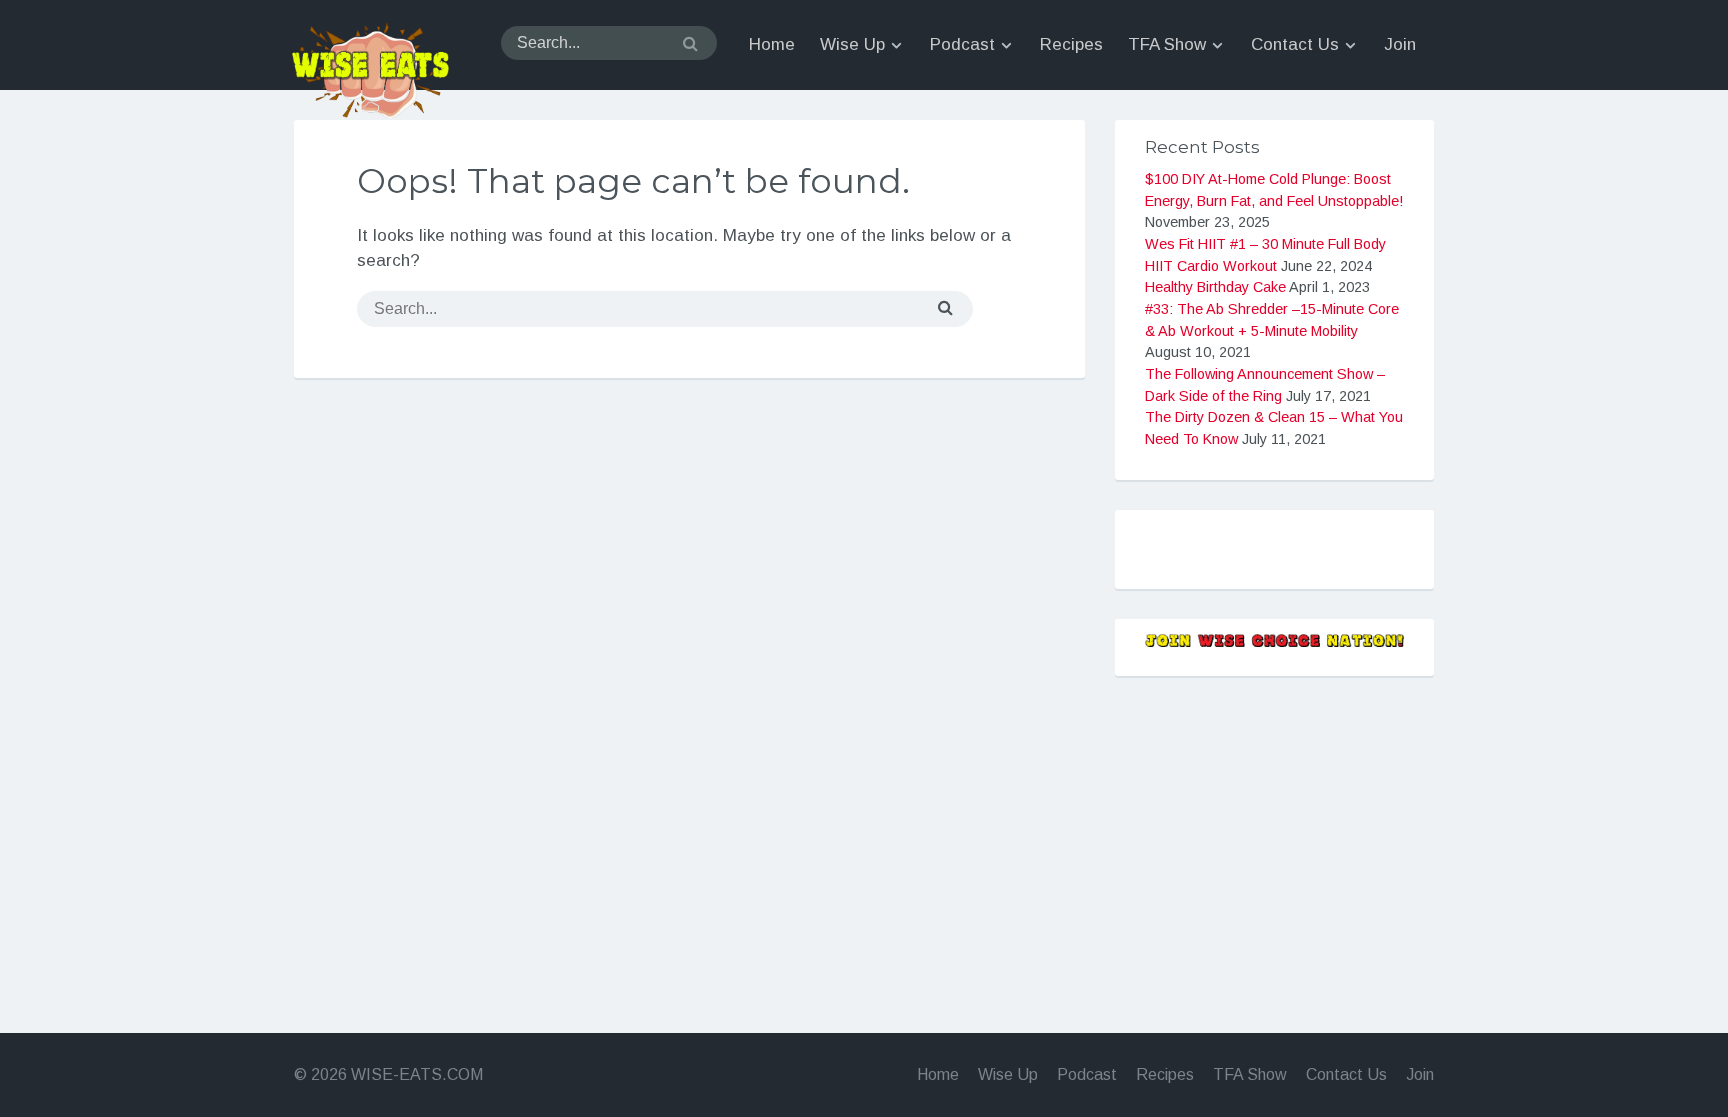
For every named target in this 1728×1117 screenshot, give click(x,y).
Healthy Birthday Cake (1215, 287)
